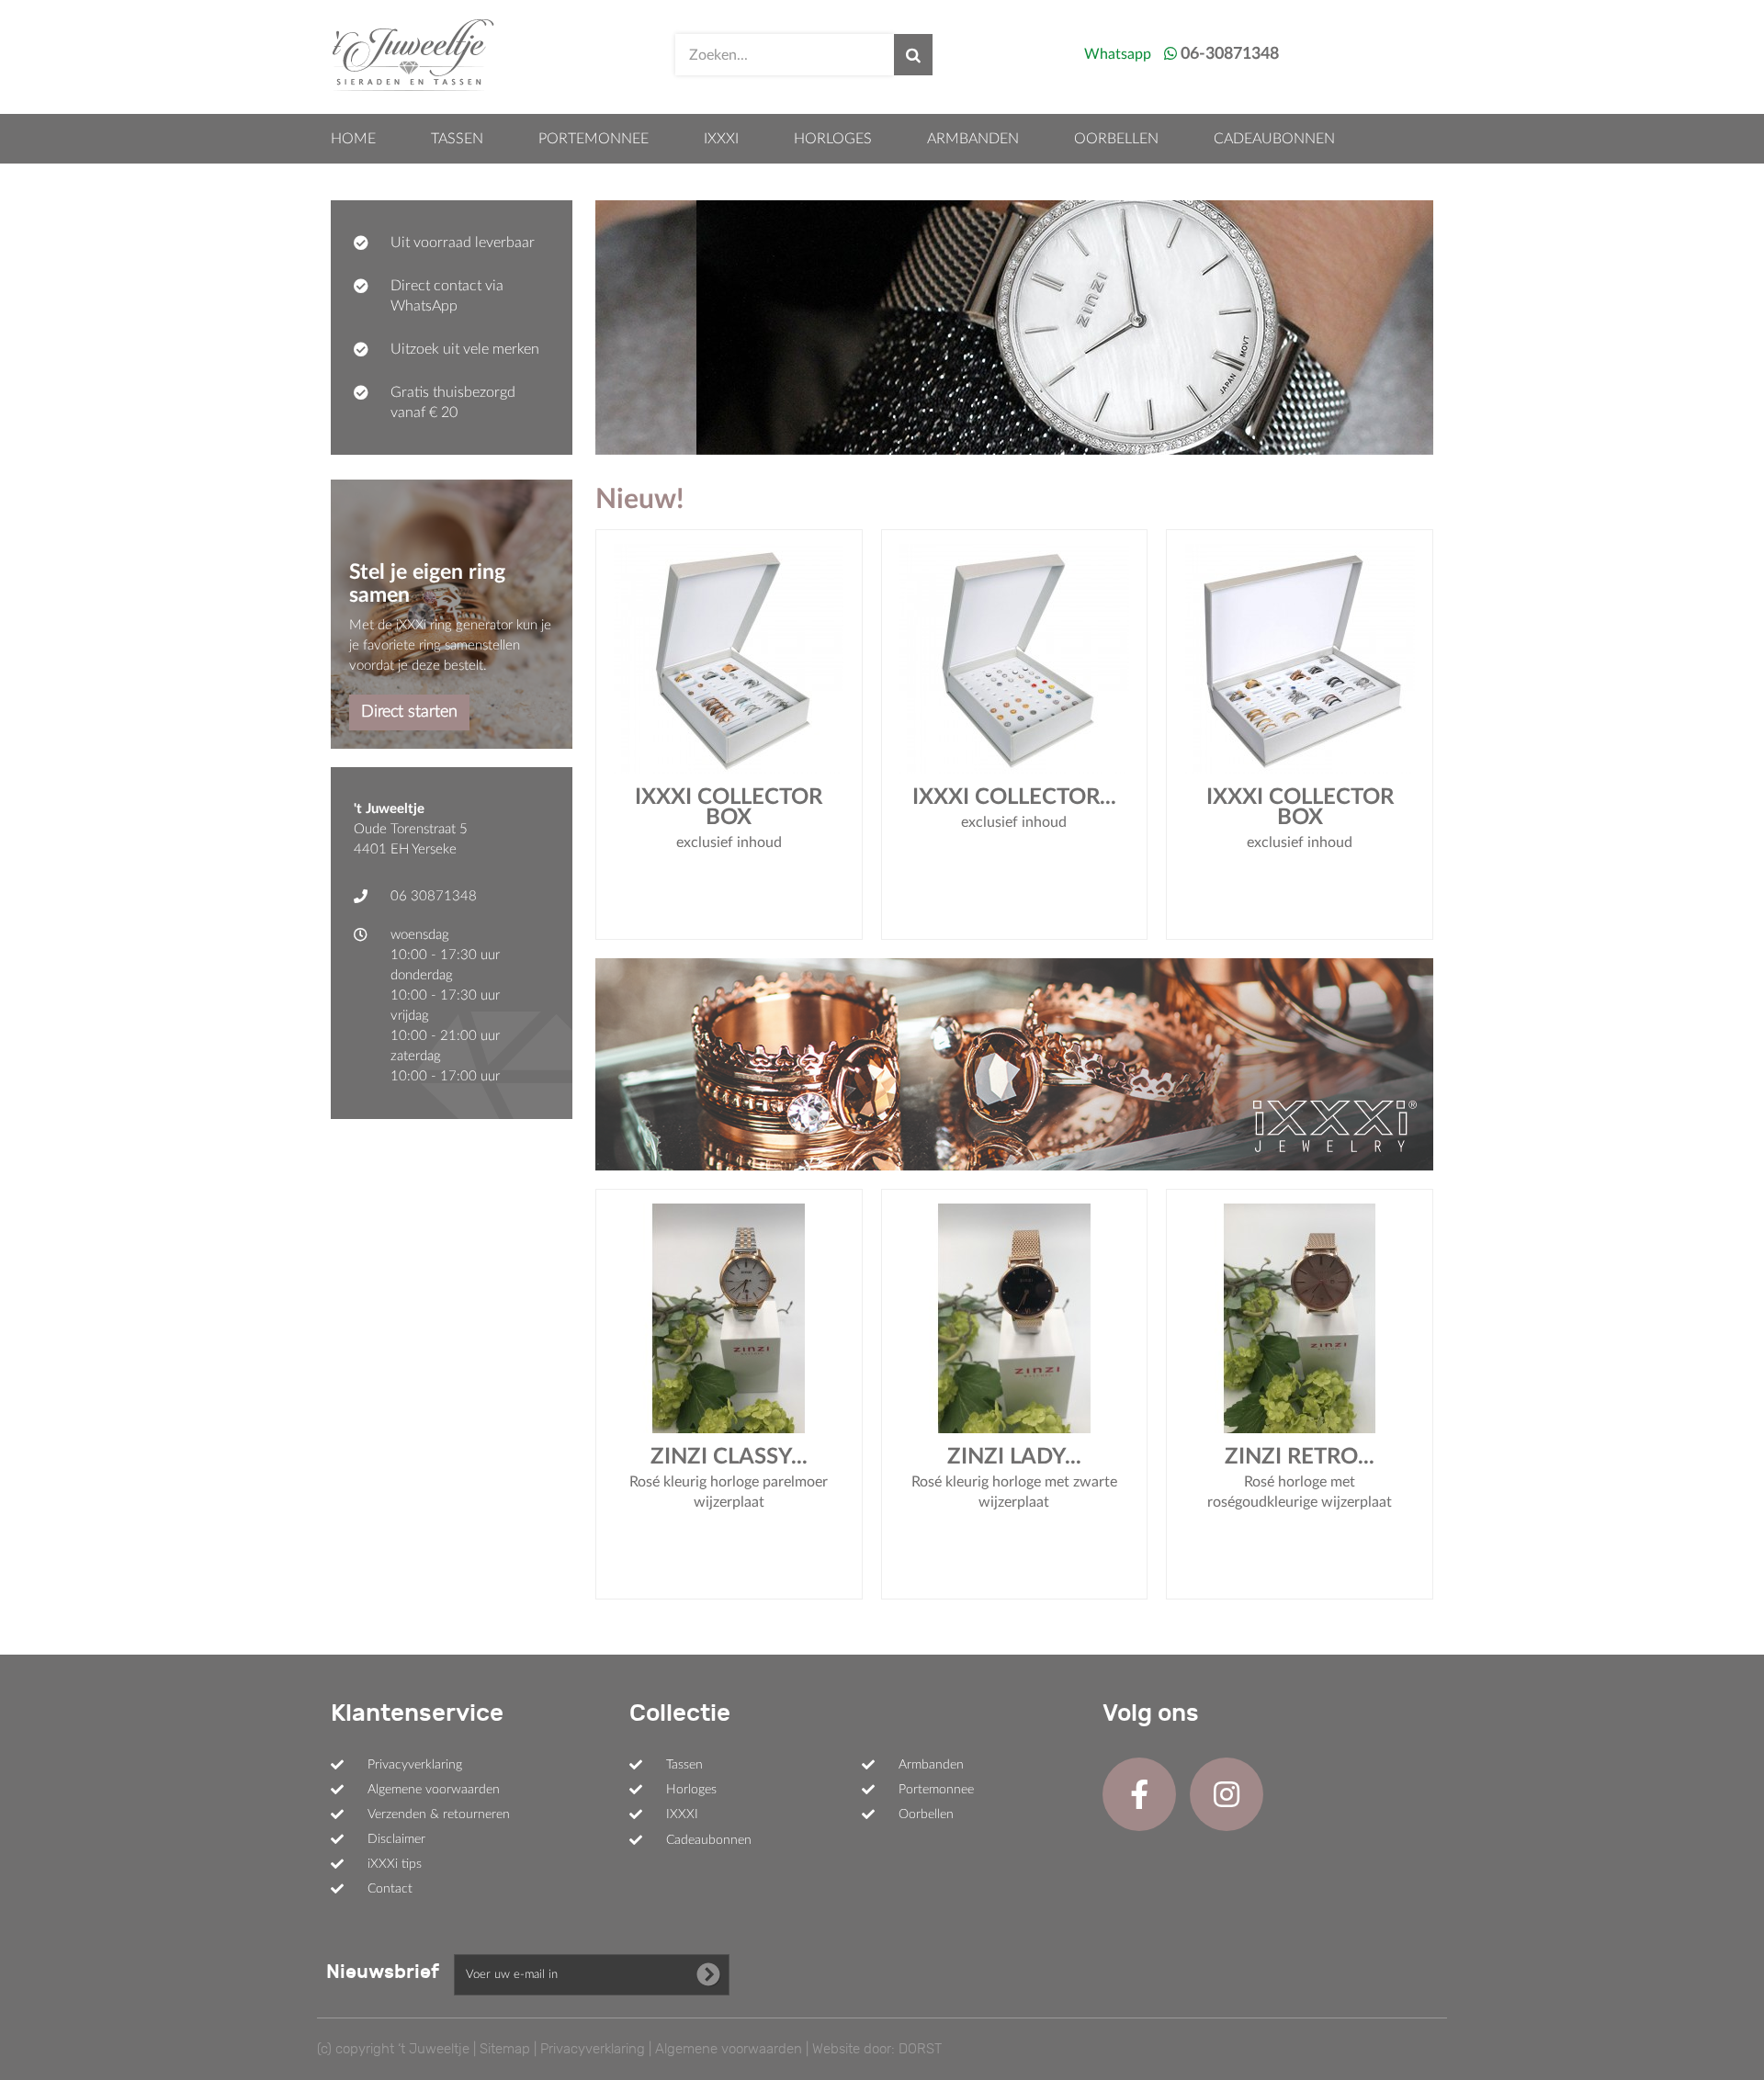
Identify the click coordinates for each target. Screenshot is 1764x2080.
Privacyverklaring (415, 1765)
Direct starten (409, 712)
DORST (920, 2049)
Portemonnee (594, 139)
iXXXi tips (395, 1864)
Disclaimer (396, 1839)
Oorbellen (1116, 139)
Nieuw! (639, 500)
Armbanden (973, 139)
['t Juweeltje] (413, 55)
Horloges (833, 139)
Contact (390, 1889)
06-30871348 (1230, 54)
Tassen (457, 139)
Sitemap (505, 2049)
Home (353, 139)
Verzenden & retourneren (439, 1814)
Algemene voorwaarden (434, 1790)
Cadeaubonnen (1274, 139)
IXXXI (721, 139)
